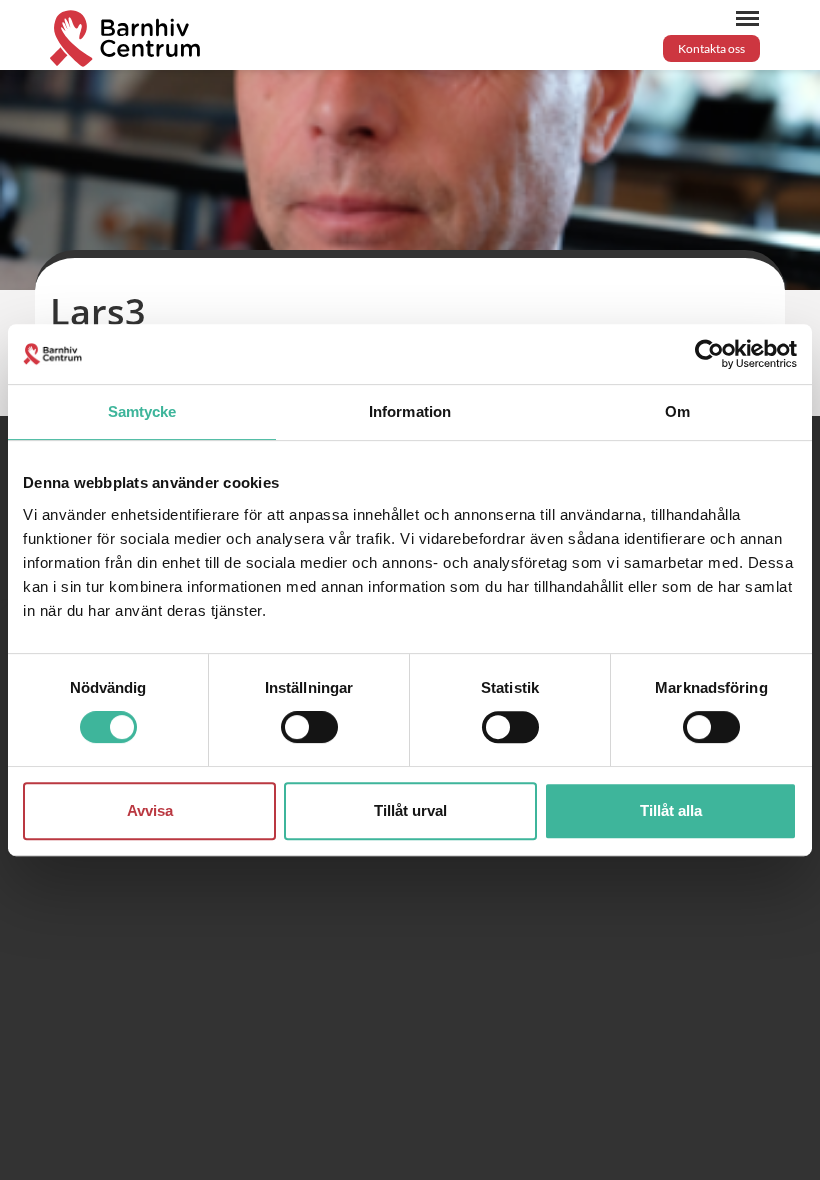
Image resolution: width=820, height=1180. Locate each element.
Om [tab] (677, 411)
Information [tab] (410, 411)
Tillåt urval (410, 810)
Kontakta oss (711, 48)
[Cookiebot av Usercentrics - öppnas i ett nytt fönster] (709, 354)
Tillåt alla (671, 810)
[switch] (309, 727)
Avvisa (150, 810)
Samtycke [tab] (142, 411)
